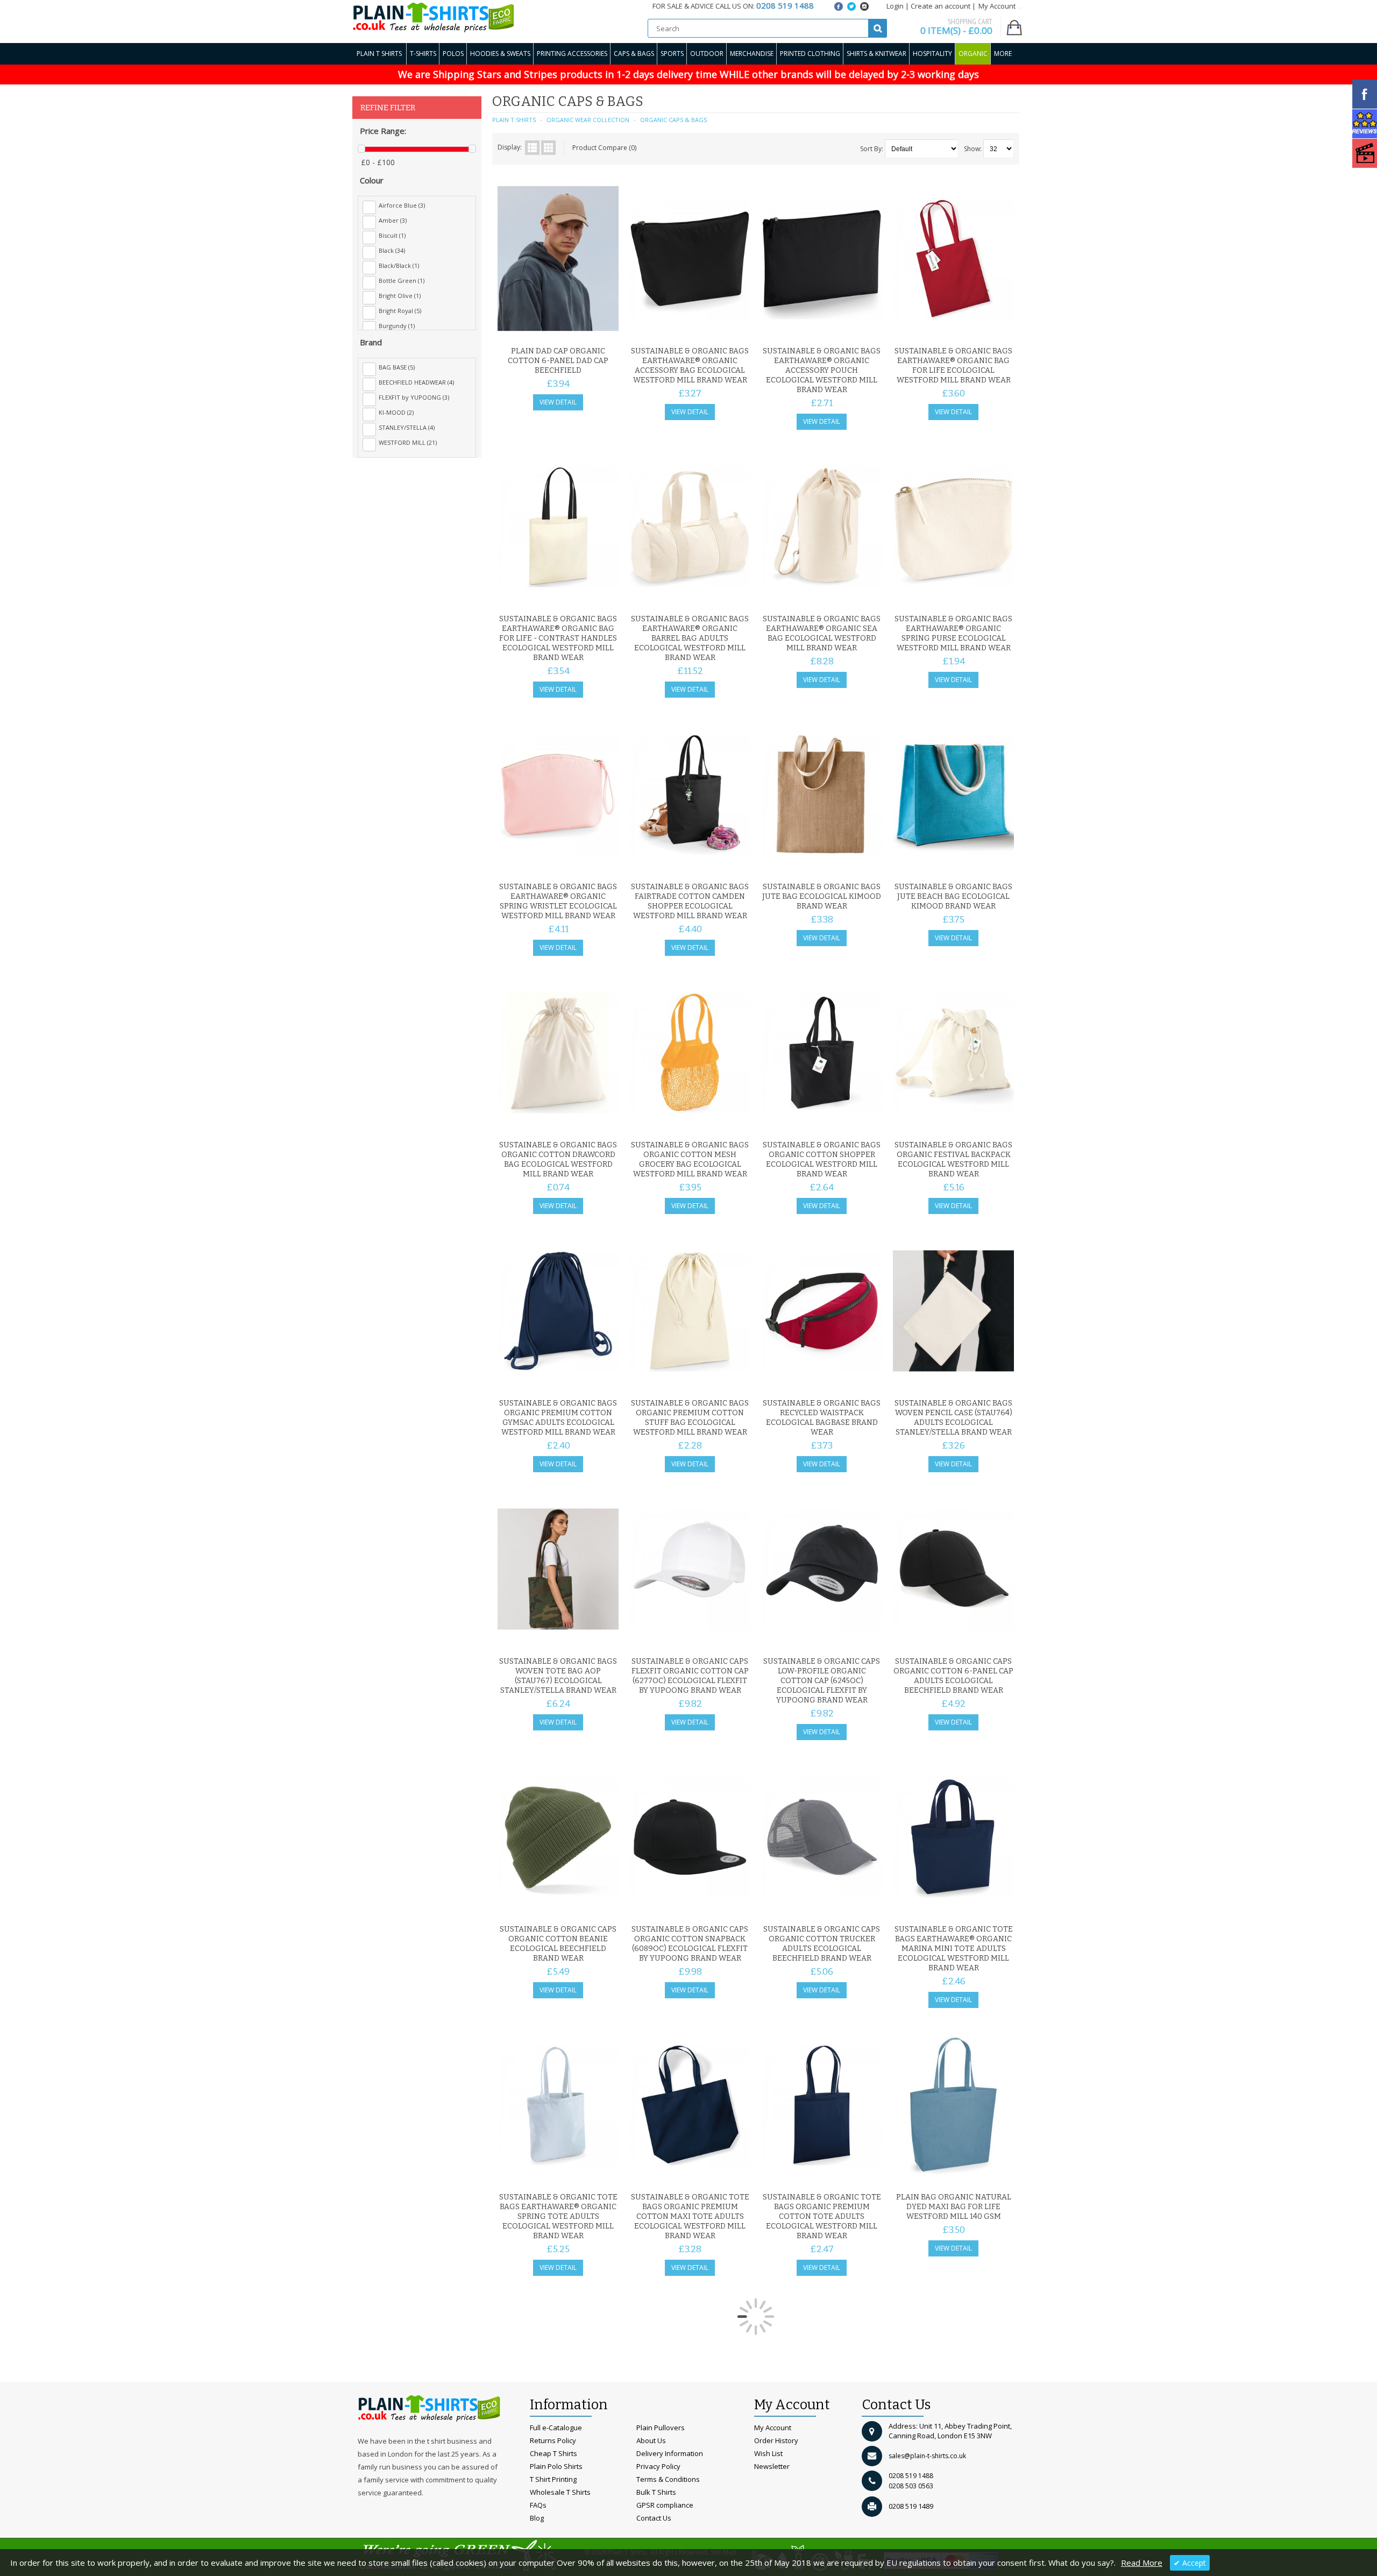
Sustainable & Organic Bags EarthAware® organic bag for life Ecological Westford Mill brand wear (953, 366)
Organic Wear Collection (588, 120)
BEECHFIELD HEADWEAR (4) (416, 382)
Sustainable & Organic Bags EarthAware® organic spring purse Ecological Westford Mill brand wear (953, 633)
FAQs (538, 2505)
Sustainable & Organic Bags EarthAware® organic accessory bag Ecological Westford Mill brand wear (690, 366)
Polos (453, 54)
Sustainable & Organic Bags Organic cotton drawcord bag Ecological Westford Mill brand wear (558, 1159)
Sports (672, 54)
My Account (773, 2428)
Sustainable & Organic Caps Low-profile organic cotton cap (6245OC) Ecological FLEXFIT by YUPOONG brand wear (822, 1681)
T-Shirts (423, 54)
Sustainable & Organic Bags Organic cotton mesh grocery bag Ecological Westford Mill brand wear (690, 1159)
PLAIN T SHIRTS (514, 120)
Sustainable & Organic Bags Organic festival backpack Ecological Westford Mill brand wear (953, 1159)
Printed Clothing (810, 54)
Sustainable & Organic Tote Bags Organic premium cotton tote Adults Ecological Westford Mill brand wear (822, 2216)
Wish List (768, 2453)
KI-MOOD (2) (396, 412)
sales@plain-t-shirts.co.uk (927, 2456)
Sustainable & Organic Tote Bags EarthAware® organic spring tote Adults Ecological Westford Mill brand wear (558, 2216)
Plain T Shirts (379, 54)
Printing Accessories (572, 54)
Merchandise (752, 54)
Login (895, 6)
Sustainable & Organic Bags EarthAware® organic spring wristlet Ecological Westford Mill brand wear (558, 901)
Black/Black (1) (399, 265)
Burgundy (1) (397, 326)
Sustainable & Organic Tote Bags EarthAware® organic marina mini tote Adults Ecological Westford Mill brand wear (954, 1949)
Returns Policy (553, 2440)
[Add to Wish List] (589, 328)
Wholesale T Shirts (560, 2492)
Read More (1142, 2563)
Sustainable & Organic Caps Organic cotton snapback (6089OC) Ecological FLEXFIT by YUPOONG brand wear (690, 1944)
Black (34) (392, 250)
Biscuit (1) (392, 235)
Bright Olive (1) (400, 296)
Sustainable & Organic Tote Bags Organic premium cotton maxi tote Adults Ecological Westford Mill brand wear (690, 2216)
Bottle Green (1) (402, 281)
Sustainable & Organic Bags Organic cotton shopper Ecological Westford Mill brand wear (822, 1159)
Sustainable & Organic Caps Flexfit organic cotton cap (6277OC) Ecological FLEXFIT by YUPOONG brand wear (690, 1676)
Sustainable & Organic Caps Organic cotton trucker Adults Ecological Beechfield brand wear (822, 1944)
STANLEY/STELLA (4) (407, 427)
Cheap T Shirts (553, 2453)
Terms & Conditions (668, 2479)
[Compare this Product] (607, 328)
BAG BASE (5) (397, 367)
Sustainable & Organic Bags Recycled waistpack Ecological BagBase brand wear (822, 1418)
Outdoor (707, 54)
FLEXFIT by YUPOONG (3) (414, 397)
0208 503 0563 (911, 2486)
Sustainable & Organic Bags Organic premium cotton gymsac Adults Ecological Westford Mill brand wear (558, 1418)
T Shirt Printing (553, 2479)
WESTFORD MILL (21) (408, 442)
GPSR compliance (665, 2505)
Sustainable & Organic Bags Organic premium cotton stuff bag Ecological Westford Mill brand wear (690, 1418)
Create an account (941, 6)
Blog (537, 2518)
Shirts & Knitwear (876, 54)
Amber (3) (393, 220)
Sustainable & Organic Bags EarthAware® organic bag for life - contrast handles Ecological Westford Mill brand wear (558, 638)
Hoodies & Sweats (500, 54)
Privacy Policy (658, 2466)
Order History (776, 2440)
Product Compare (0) (604, 148)
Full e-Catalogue (556, 2428)
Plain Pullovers (661, 2428)
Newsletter (772, 2466)
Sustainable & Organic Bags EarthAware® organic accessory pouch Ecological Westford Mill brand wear (822, 370)
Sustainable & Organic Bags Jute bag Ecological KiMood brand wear (822, 896)
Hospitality (932, 54)
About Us (651, 2440)
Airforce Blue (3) (402, 205)
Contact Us (654, 2518)
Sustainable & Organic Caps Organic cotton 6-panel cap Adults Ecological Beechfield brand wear (953, 1676)
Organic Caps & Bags (673, 120)
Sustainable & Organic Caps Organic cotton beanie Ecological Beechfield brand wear (558, 1944)
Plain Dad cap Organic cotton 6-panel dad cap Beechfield (558, 361)
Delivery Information (670, 2453)
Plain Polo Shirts (556, 2466)
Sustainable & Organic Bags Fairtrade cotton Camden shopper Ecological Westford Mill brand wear (690, 901)
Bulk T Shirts (656, 2492)
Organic (973, 54)
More (1003, 54)
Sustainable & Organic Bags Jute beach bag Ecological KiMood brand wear (953, 896)
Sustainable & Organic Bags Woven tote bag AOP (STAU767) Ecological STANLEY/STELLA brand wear (558, 1676)
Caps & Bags (634, 54)
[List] (532, 148)
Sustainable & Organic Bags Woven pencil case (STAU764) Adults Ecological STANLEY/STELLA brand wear (953, 1418)
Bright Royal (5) (400, 311)
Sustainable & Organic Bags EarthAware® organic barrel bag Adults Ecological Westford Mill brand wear (690, 638)
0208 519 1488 (911, 2476)
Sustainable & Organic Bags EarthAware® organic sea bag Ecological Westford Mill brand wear (822, 633)
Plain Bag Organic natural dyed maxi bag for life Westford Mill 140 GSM (954, 2207)
